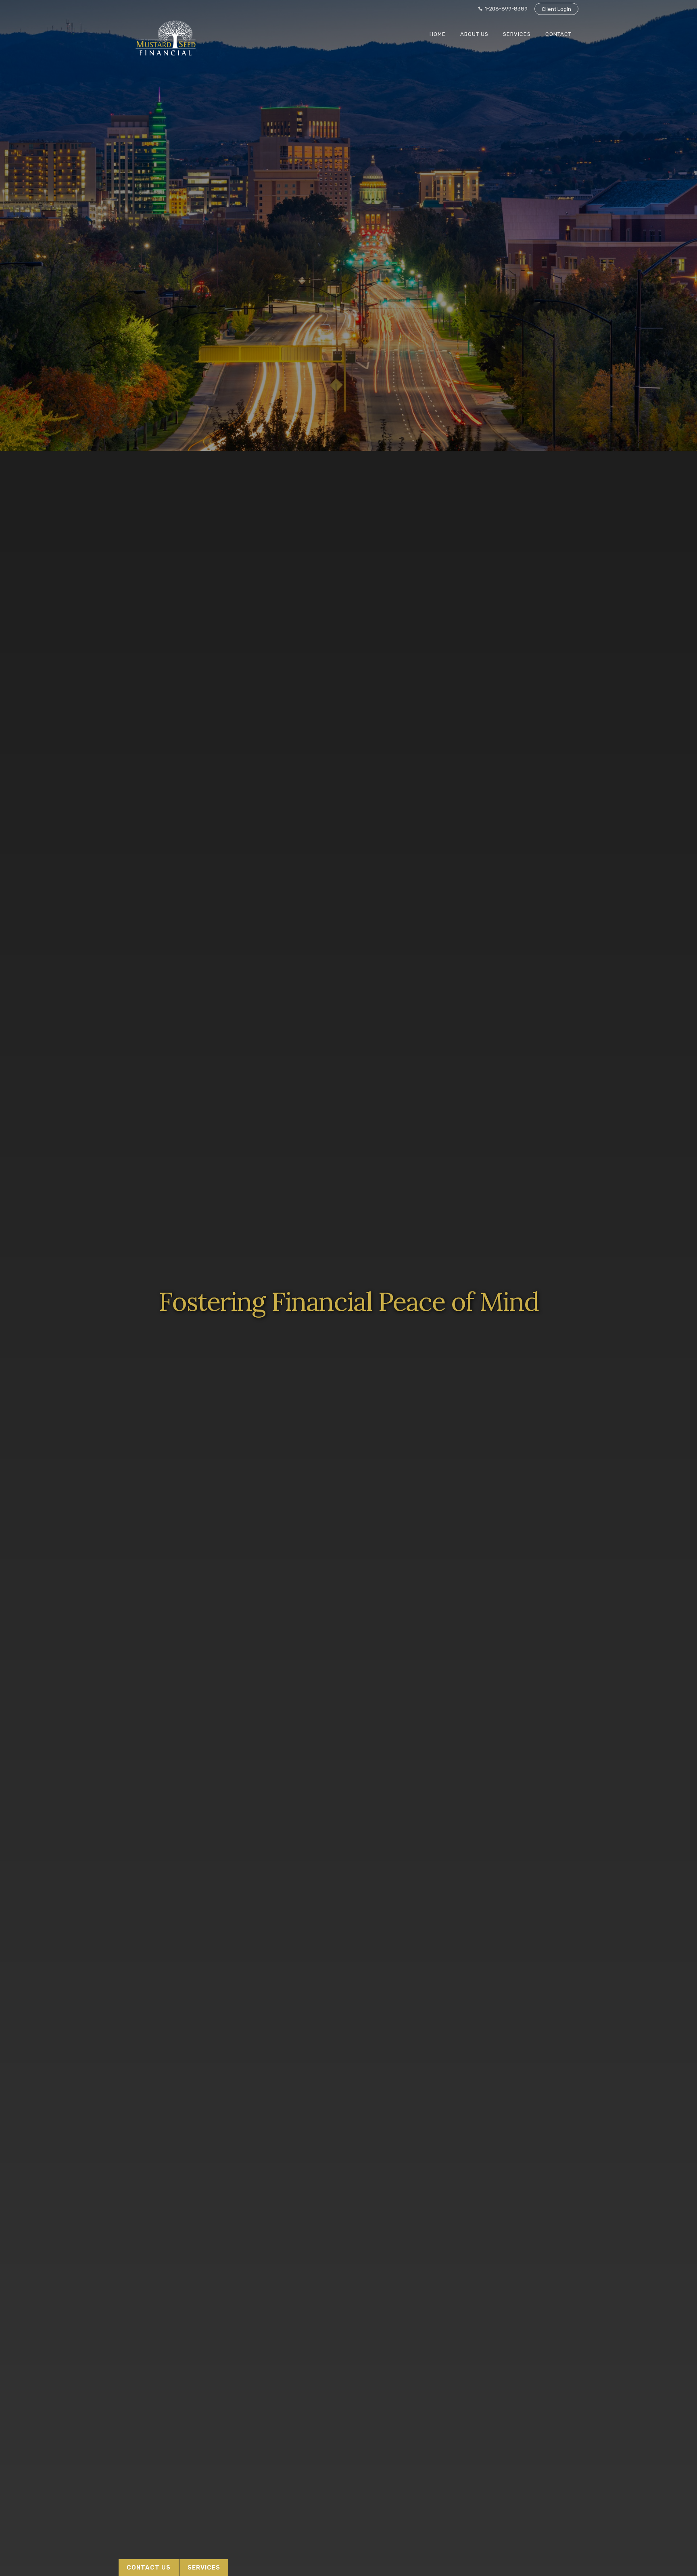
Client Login (556, 9)
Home (438, 34)
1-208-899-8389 (506, 9)
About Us (474, 34)
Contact (558, 34)
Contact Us (149, 2568)
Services (517, 34)
